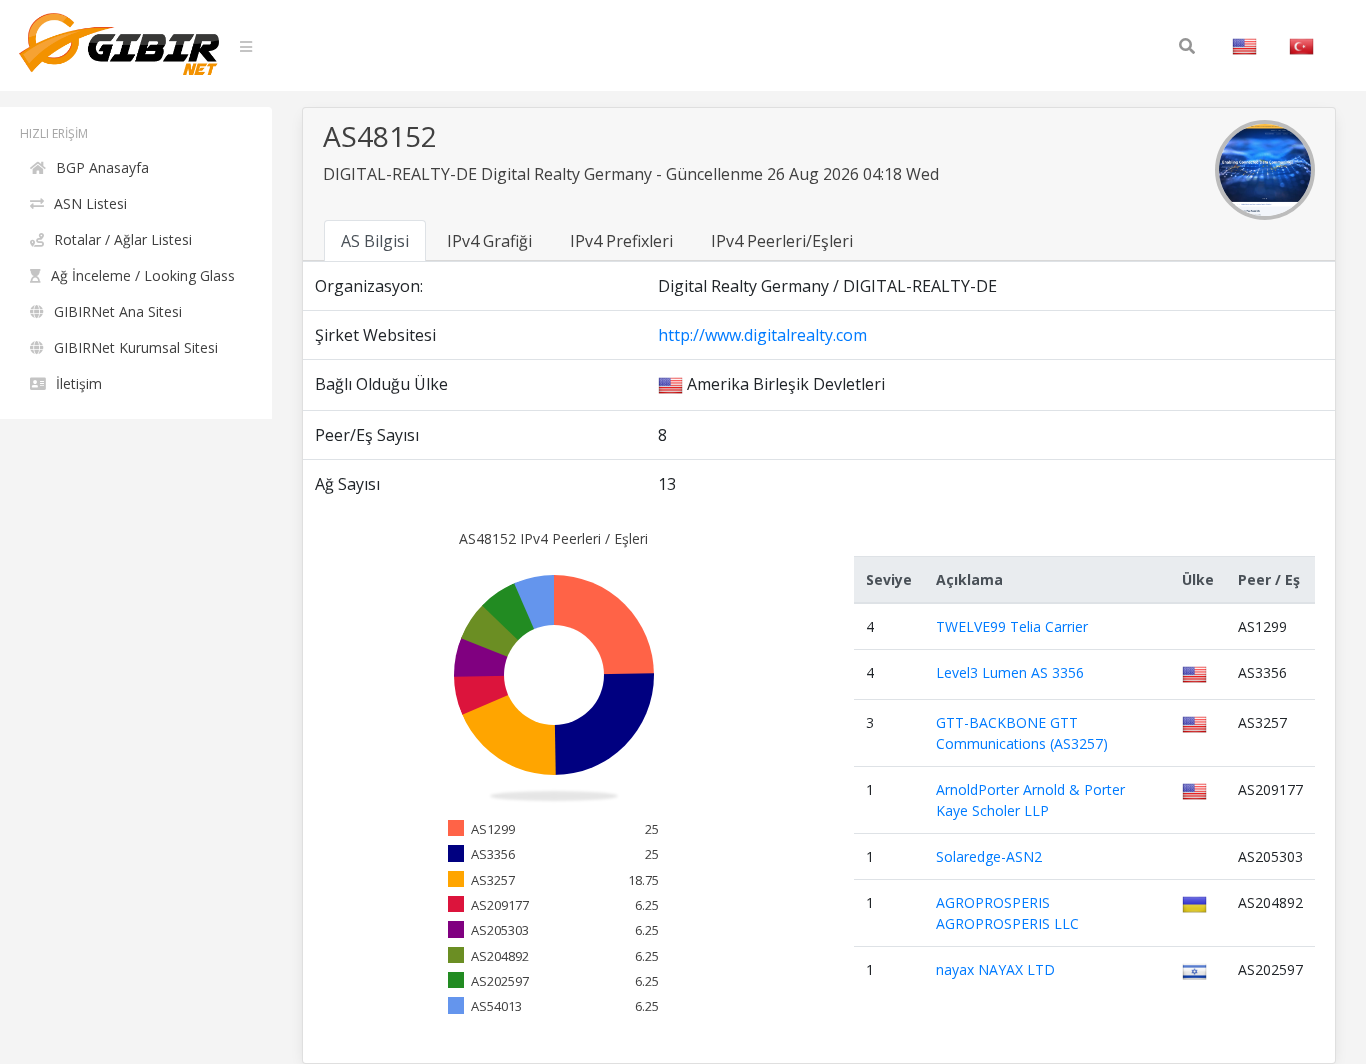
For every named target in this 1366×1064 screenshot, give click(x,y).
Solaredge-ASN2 (989, 856)
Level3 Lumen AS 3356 (1010, 672)
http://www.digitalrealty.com (762, 335)
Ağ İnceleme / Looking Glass (143, 275)
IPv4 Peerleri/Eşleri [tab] (782, 241)
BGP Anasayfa (102, 167)
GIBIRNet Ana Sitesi (118, 311)
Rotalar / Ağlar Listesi (123, 239)
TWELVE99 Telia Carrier (1012, 626)
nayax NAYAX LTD (995, 969)
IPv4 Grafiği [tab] (489, 241)
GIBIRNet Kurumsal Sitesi (136, 347)
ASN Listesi (90, 203)
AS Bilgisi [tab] (375, 241)
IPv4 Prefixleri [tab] (621, 241)
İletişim (79, 383)
